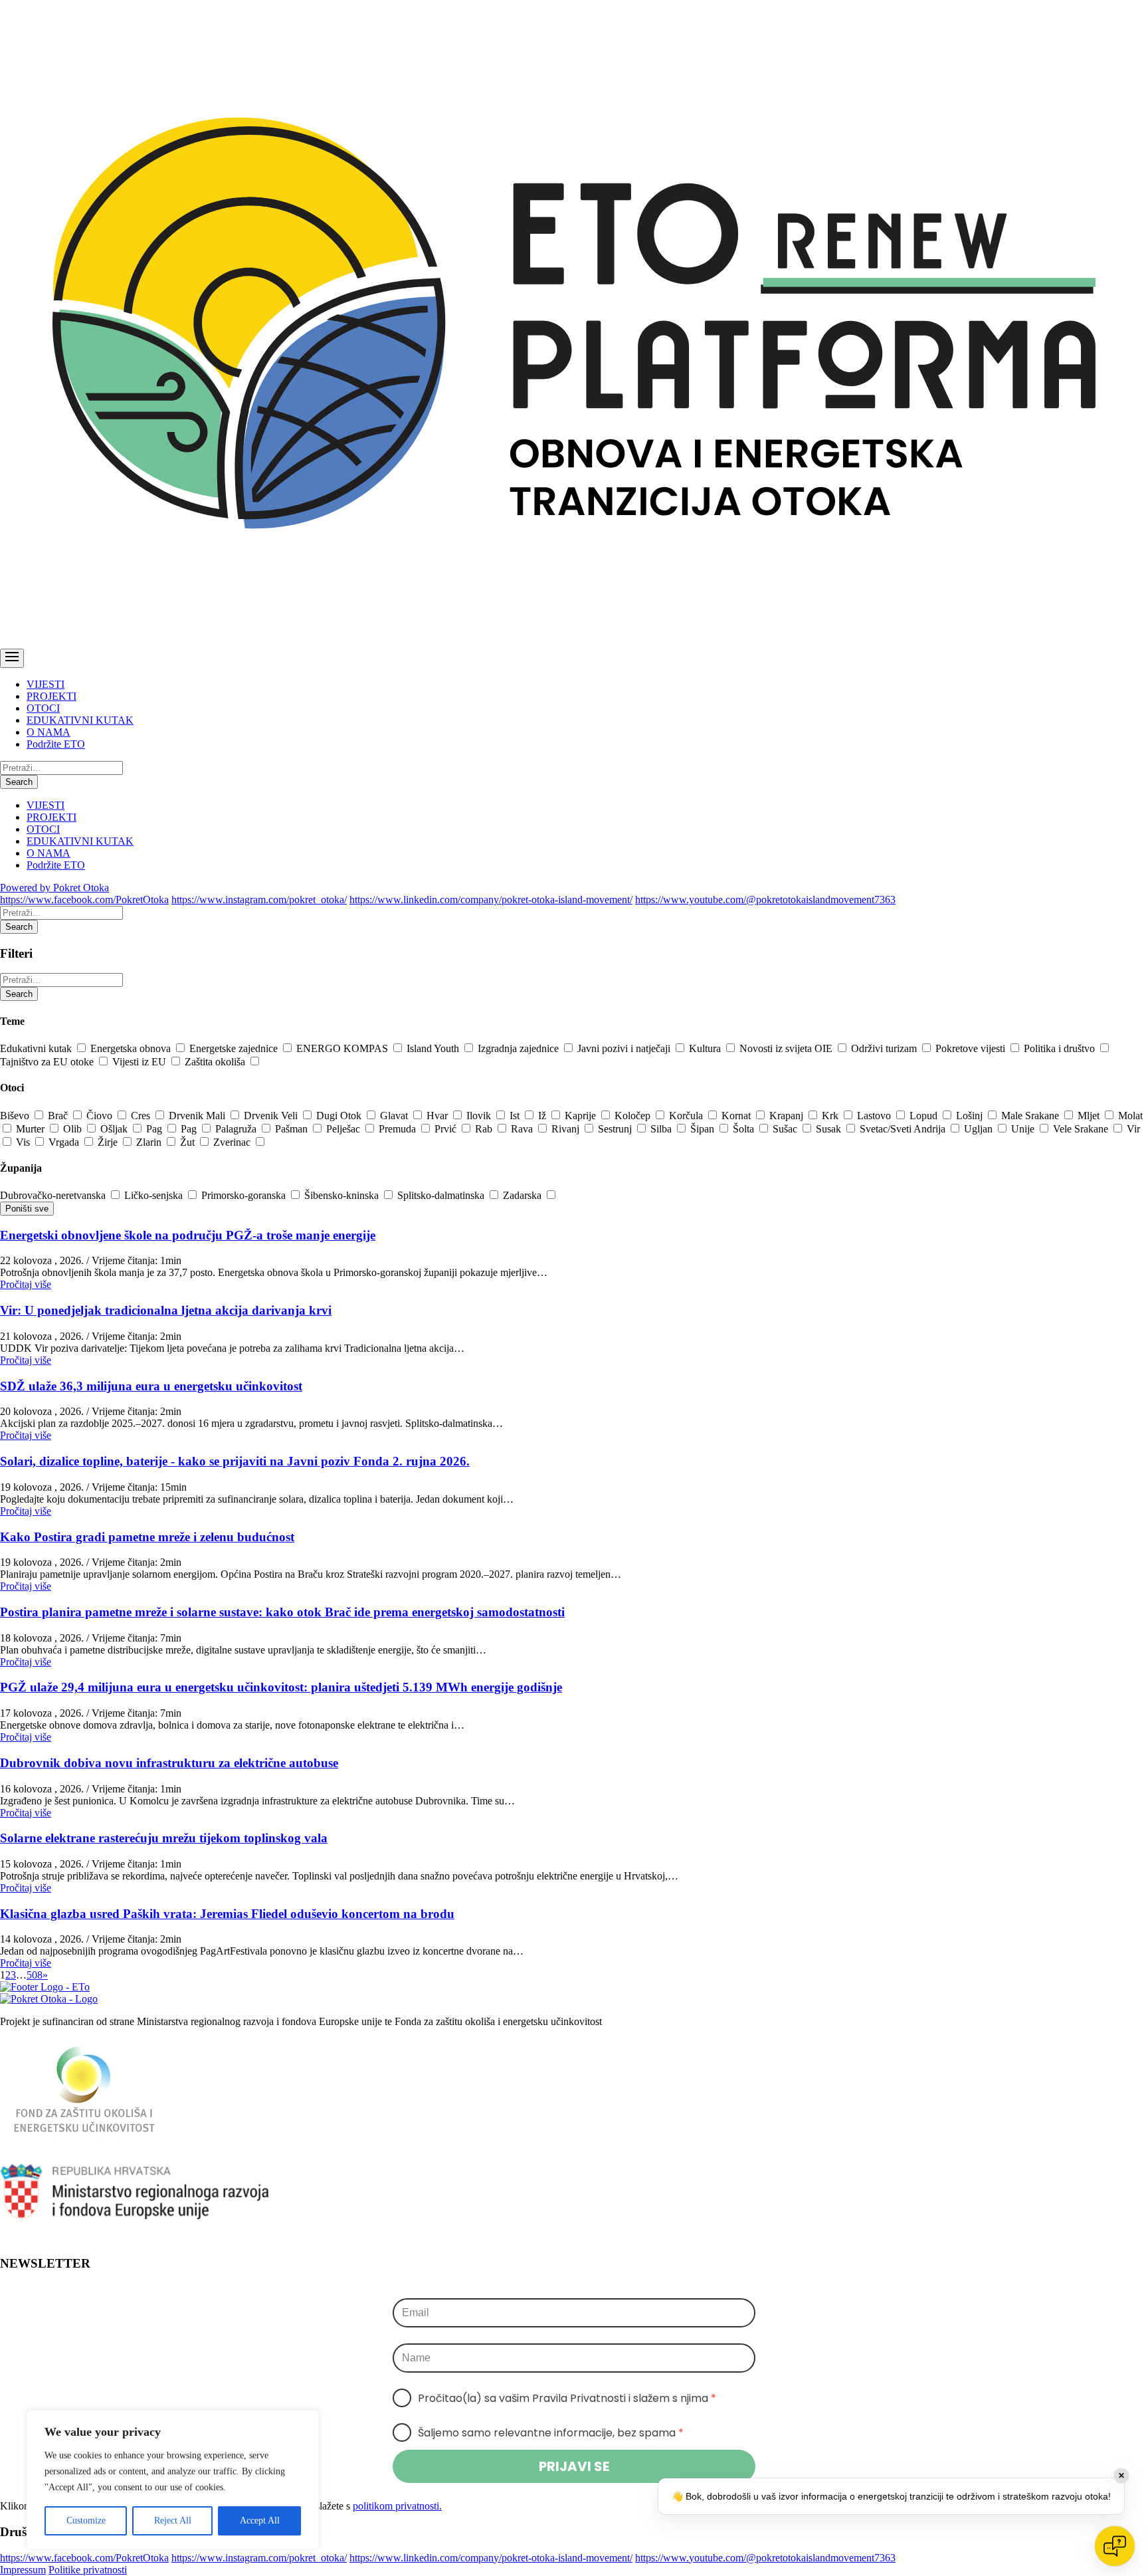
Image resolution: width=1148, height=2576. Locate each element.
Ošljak (115, 1129)
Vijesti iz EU (141, 1062)
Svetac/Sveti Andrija (904, 1129)
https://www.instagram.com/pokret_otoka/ (259, 900)
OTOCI (43, 708)
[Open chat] (1115, 2546)
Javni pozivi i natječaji (625, 1048)
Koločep (634, 1116)
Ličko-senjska (155, 1195)
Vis (24, 1142)
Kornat (737, 1116)
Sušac (786, 1129)
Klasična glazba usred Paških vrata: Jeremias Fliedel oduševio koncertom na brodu (227, 1914)
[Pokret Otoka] (574, 642)
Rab (485, 1129)
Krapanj (788, 1116)
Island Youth (434, 1048)
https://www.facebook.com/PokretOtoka (84, 900)
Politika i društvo (1061, 1048)
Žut (189, 1142)
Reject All (173, 2521)
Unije (1024, 1129)
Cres (142, 1116)
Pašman (293, 1129)
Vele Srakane (1082, 1129)
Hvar (438, 1116)
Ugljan (980, 1129)
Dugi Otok (340, 1116)
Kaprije (582, 1116)
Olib (74, 1129)
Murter (32, 1129)
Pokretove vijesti (972, 1048)
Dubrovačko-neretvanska (54, 1195)
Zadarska (524, 1195)
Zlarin (150, 1142)
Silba (662, 1129)
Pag (155, 1129)
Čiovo (101, 1116)
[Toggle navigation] (12, 658)
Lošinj (971, 1116)
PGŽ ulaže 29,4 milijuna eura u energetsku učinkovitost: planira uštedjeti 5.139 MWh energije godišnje (281, 1687)
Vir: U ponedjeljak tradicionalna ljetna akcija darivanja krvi (166, 1310)
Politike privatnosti (88, 2570)
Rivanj (567, 1129)
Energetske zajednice (235, 1048)
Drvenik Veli (272, 1116)
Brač (59, 1116)
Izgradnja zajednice (520, 1048)
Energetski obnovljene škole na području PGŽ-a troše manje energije (188, 1235)
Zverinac (233, 1142)
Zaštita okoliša (216, 1062)
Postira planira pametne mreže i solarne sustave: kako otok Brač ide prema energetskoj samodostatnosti (282, 1612)
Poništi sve (27, 1209)
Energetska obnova (132, 1048)
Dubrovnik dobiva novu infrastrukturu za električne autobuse (169, 1763)
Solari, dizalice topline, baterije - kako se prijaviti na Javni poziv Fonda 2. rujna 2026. (235, 1461)
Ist (516, 1116)
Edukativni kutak (37, 1048)
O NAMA (48, 732)
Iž (543, 1116)
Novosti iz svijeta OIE (787, 1048)
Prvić (447, 1129)
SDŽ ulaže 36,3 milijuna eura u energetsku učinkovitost (151, 1386)
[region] (173, 2480)
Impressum (23, 2570)
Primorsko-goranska (245, 1195)
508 (35, 1975)
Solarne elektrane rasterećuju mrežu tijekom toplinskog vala (164, 1838)
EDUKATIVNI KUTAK (80, 720)
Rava (523, 1129)
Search (19, 782)
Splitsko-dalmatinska (442, 1195)
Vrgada (65, 1142)
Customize (86, 2521)
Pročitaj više (26, 1284)
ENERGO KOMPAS (343, 1048)
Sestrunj (616, 1129)
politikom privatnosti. (397, 2506)
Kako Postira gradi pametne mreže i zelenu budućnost (147, 1537)
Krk (831, 1116)
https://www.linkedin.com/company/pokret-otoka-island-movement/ (491, 900)
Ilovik (480, 1116)
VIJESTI (46, 684)
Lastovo (875, 1116)
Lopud (925, 1116)
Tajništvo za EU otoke (48, 1062)
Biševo (16, 1116)
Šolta (745, 1129)
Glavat (395, 1116)
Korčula (687, 1116)
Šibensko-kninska (343, 1195)
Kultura (706, 1048)
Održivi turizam (885, 1048)
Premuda (399, 1129)
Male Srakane (1031, 1116)
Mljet (1090, 1116)
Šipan (704, 1129)
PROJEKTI (51, 696)
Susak (830, 1129)
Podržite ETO (56, 744)
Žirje (109, 1142)
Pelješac (344, 1129)
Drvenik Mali (198, 1116)
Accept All (260, 2521)
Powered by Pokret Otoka (54, 888)
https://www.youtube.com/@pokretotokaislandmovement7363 (765, 900)
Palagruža (237, 1129)
